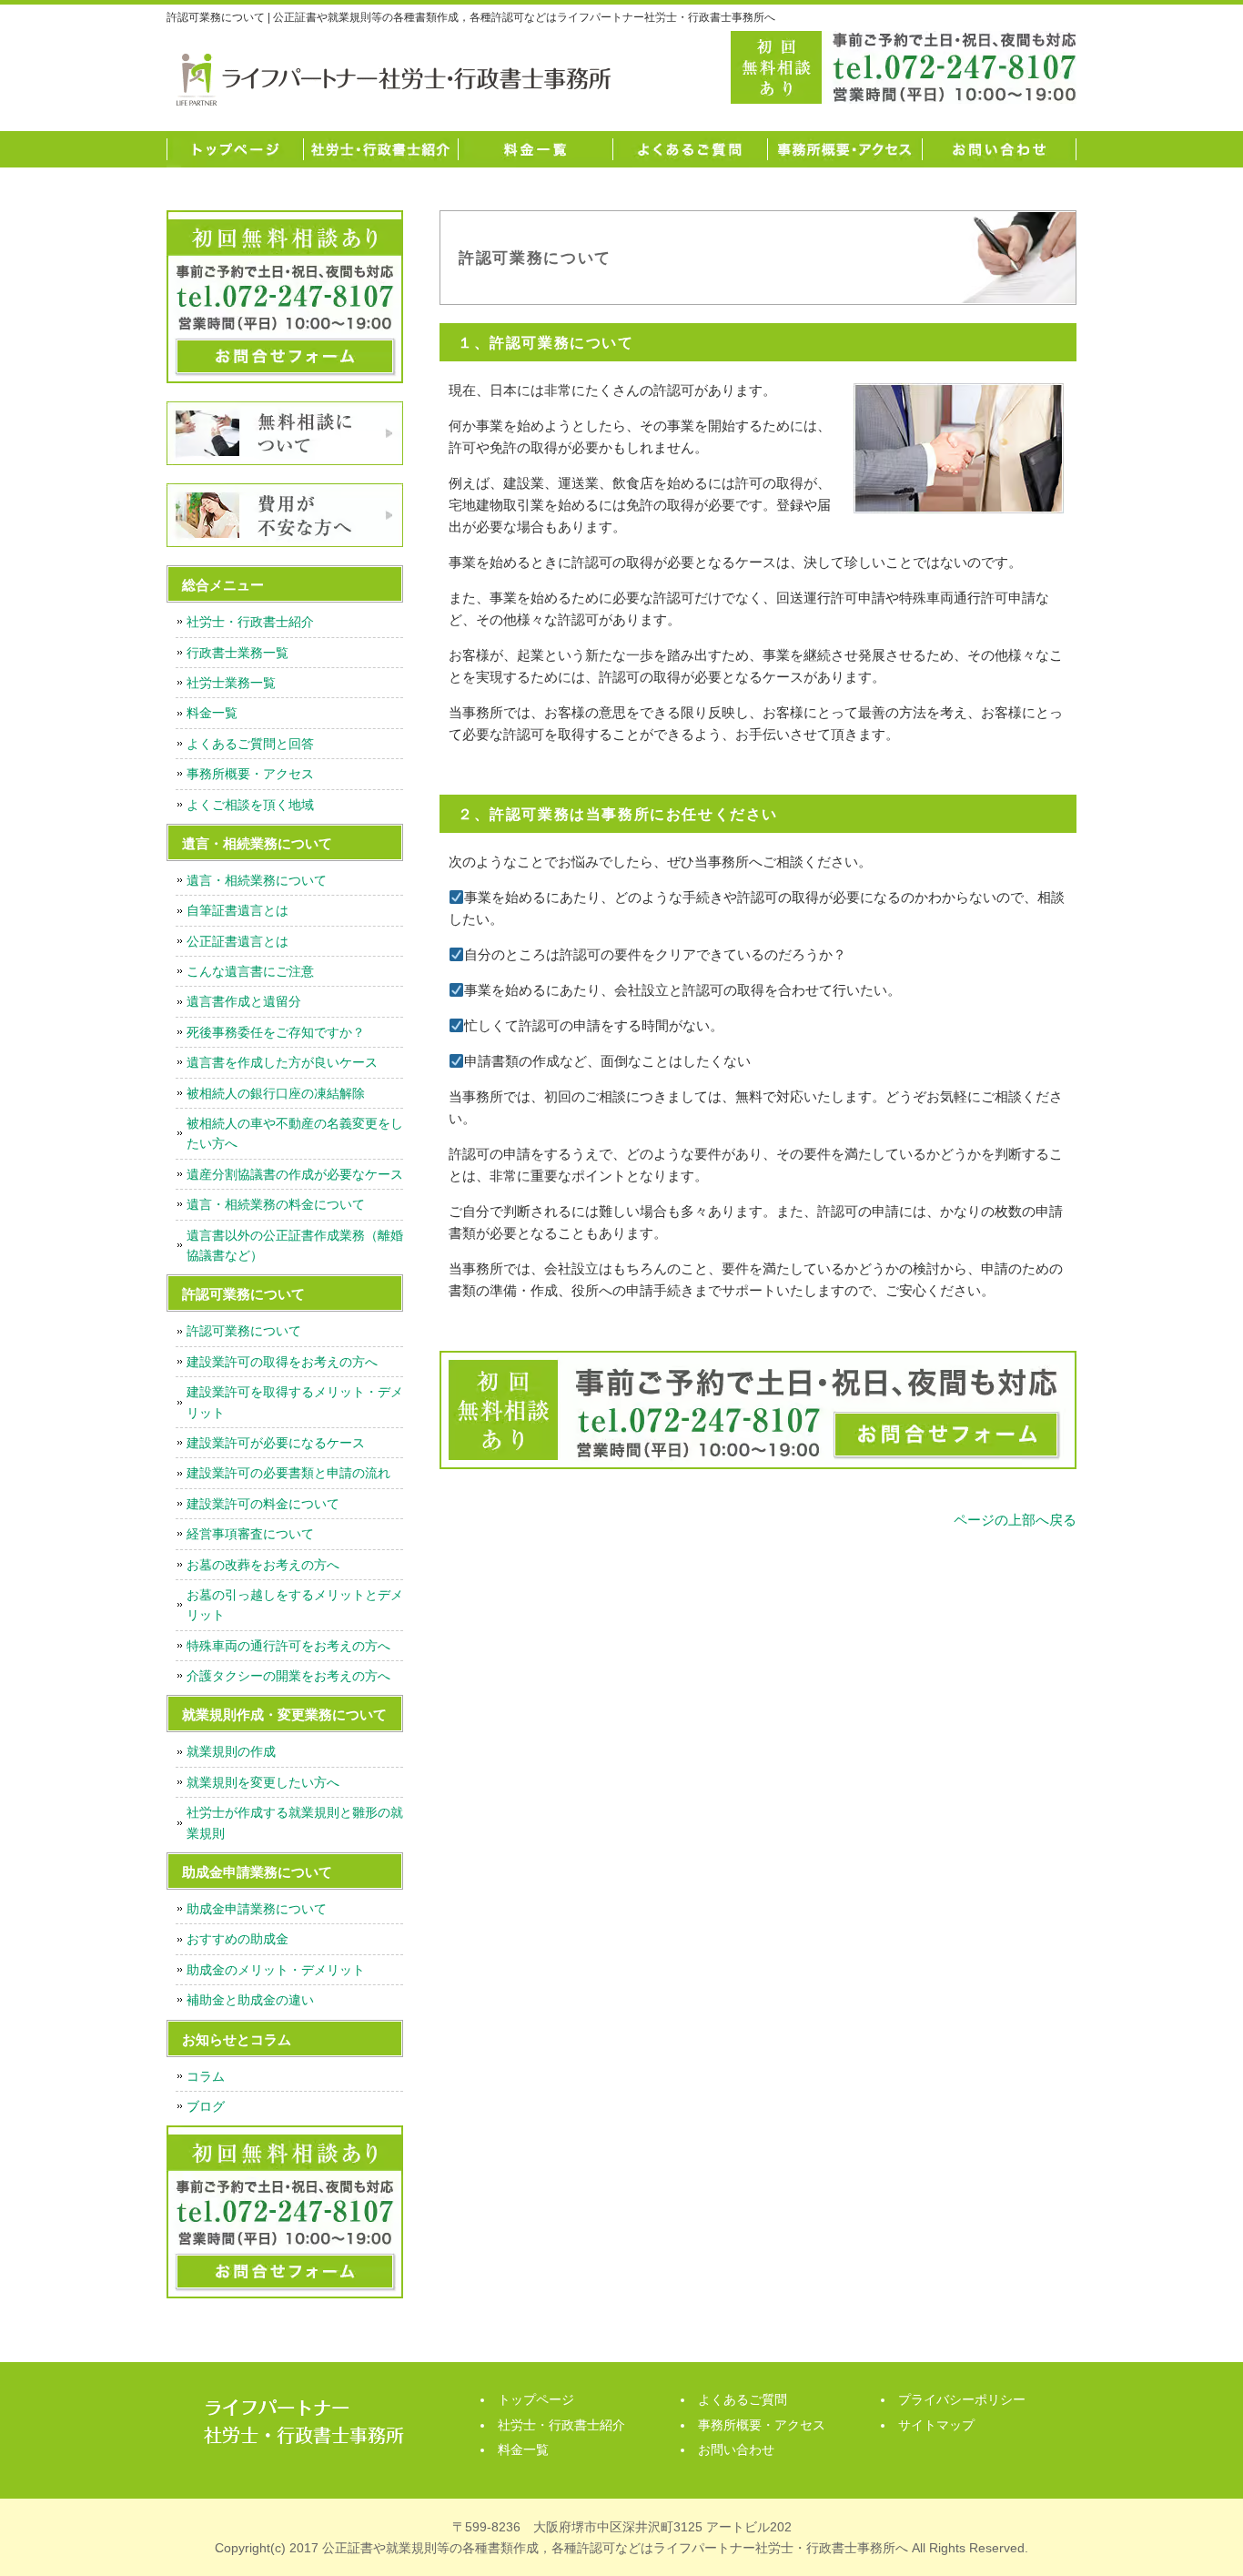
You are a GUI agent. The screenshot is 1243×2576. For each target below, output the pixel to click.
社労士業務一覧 (231, 683)
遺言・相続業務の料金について (276, 1204)
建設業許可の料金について (263, 1504)
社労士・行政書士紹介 (380, 149)
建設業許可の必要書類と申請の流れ (288, 1473)
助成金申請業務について (257, 1909)
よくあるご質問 (690, 149)
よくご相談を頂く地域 (250, 805)
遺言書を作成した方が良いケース (282, 1062)
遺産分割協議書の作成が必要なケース (295, 1174)
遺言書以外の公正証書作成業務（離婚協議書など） (295, 1245)
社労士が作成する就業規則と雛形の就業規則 (295, 1822)
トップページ (235, 149)
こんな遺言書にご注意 (250, 971)
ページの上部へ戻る (1015, 1520)
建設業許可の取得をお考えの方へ (282, 1362)
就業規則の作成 (231, 1751)
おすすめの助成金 (237, 1939)
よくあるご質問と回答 (250, 744)
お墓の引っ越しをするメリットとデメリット (295, 1605)
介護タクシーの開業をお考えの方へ (288, 1676)
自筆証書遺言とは (237, 910)
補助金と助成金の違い (250, 2000)
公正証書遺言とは (237, 941)
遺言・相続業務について (257, 880)
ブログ (206, 2106)
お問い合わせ (999, 149)
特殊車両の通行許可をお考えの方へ (288, 1646)
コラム (206, 2076)
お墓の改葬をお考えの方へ (263, 1565)
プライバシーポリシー (962, 2399)
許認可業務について (244, 1331)
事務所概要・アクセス (844, 149)
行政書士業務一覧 (237, 653)
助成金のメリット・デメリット (276, 1970)
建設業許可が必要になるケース (276, 1443)
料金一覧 (535, 149)
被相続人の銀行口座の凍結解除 (276, 1093)
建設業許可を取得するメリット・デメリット (295, 1402)
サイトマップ (936, 2425)
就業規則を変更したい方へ (263, 1782)
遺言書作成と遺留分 (244, 1001)
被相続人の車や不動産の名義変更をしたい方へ (295, 1133)
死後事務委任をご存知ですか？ (276, 1032)
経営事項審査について (250, 1534)
